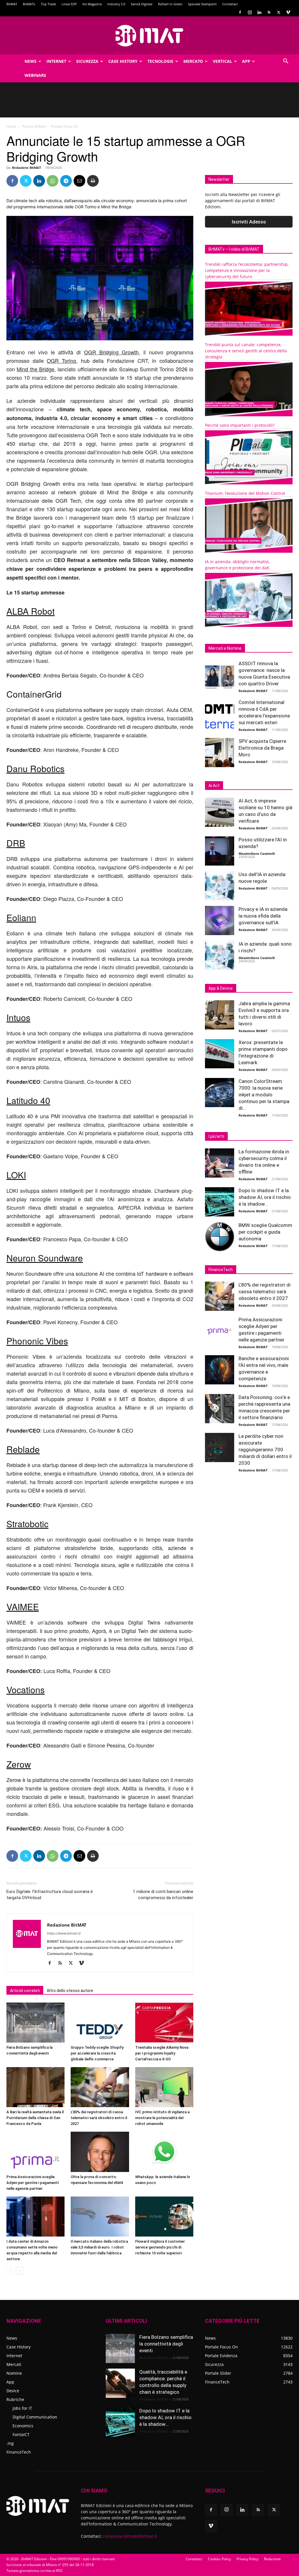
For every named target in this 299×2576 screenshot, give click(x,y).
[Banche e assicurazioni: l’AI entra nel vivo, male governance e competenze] (220, 1370)
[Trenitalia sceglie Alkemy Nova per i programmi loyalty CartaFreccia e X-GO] (164, 2023)
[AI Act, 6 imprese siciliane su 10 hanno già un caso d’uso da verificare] (220, 812)
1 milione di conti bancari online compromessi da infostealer (163, 1895)
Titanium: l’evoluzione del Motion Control (245, 493)
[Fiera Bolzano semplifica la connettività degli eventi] (35, 2023)
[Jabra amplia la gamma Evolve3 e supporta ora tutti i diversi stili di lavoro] (220, 1015)
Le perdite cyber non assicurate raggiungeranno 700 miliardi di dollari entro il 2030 (265, 1450)
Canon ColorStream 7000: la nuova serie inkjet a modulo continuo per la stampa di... (264, 1095)
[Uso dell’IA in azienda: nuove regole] (220, 886)
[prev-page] (10, 2271)
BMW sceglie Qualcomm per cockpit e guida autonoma (265, 1232)
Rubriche (15, 2399)
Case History (123, 61)
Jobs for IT (22, 2408)
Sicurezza (87, 61)
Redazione (272, 2559)
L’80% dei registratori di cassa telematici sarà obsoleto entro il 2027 (99, 2118)
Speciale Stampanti (202, 4)
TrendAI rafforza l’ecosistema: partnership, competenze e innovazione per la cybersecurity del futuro (247, 270)
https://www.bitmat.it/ (64, 1933)
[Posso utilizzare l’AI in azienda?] (220, 851)
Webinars (35, 75)
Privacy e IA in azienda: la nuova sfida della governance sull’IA (264, 916)
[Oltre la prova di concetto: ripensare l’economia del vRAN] (100, 2152)
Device (13, 2391)
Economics (23, 2426)
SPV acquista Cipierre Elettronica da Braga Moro (262, 748)
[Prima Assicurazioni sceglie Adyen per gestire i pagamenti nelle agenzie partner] (35, 2152)
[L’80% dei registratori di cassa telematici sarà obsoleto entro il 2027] (100, 2087)
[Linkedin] (259, 12)
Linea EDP (69, 4)
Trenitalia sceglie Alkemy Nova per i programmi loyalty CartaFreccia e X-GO (162, 2053)
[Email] (79, 181)
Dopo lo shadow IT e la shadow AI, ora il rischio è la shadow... (265, 1197)
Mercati (14, 2364)
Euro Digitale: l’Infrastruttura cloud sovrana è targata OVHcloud (50, 1895)
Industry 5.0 (116, 4)
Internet (56, 61)
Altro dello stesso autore (70, 1991)
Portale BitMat (34, 126)
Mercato (193, 61)
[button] (286, 62)
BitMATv (29, 4)
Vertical (222, 61)
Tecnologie (160, 61)
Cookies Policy (219, 2559)
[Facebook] (240, 12)
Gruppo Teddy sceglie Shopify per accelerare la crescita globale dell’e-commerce (97, 2053)
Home (11, 126)
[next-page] (19, 2271)
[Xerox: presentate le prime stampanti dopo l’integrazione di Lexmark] (220, 1054)
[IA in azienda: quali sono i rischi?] (220, 955)
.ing (10, 2443)
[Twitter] (279, 12)
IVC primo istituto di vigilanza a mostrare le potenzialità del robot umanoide (162, 2118)
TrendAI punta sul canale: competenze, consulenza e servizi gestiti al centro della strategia (246, 351)
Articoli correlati (25, 1991)
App (246, 61)
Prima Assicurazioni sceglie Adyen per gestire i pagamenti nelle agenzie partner (33, 2183)
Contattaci (230, 4)
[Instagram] (250, 12)
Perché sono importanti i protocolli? (240, 425)
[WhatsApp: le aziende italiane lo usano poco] (164, 2152)
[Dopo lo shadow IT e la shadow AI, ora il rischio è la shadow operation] (220, 1202)
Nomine (14, 2373)
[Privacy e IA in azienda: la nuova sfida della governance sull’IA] (220, 921)
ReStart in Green (170, 4)
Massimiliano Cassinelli (257, 853)
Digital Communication (35, 2417)
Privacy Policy (247, 2559)
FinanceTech (19, 2452)
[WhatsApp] (53, 181)
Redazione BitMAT (26, 168)
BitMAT (12, 4)
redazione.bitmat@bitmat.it (130, 2536)
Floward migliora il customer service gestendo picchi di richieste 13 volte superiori (160, 2247)
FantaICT (21, 2434)
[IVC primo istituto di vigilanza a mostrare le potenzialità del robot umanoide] (164, 2087)
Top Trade (48, 4)
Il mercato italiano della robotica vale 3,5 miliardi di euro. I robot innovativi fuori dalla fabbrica (99, 2247)
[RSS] (269, 12)
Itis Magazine (92, 4)
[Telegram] (66, 181)
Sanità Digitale (142, 4)
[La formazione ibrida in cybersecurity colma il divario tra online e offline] (220, 1163)
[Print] (93, 181)
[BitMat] (149, 36)
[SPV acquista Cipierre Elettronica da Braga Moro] (220, 753)
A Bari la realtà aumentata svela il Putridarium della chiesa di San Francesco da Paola (35, 2118)
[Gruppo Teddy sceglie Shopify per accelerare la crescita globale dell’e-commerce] (100, 2023)
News (31, 61)
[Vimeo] (288, 12)
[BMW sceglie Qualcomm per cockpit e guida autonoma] (220, 1237)
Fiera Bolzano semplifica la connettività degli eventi (166, 2344)
